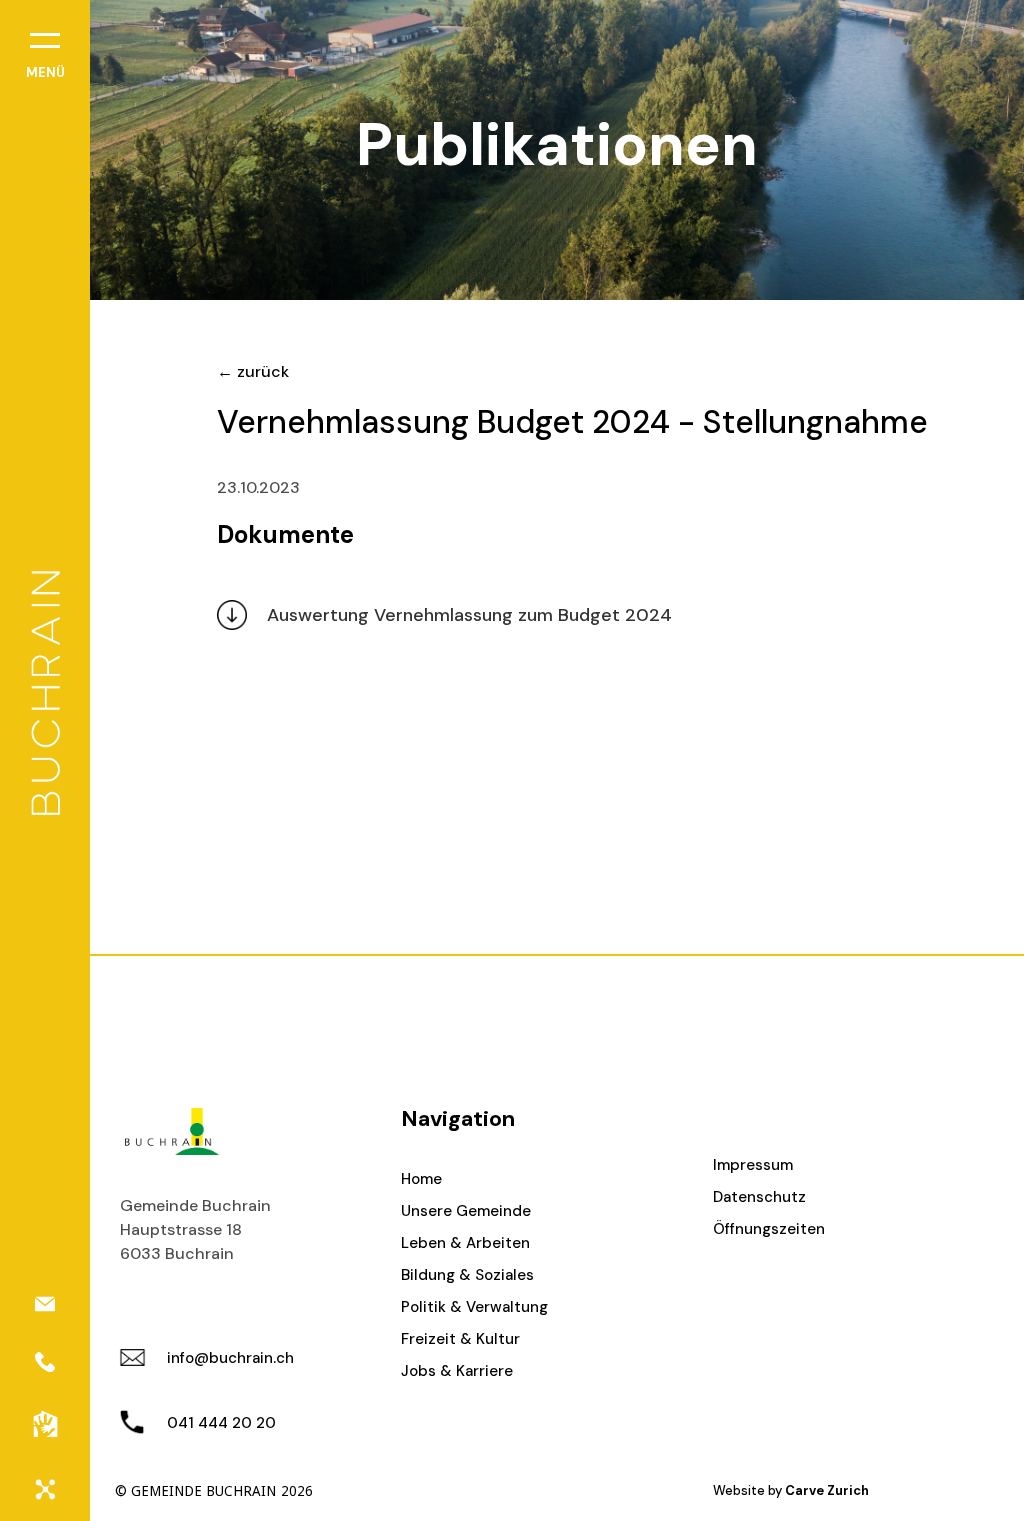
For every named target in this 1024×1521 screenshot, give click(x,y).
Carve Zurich (827, 1490)
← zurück (253, 371)
